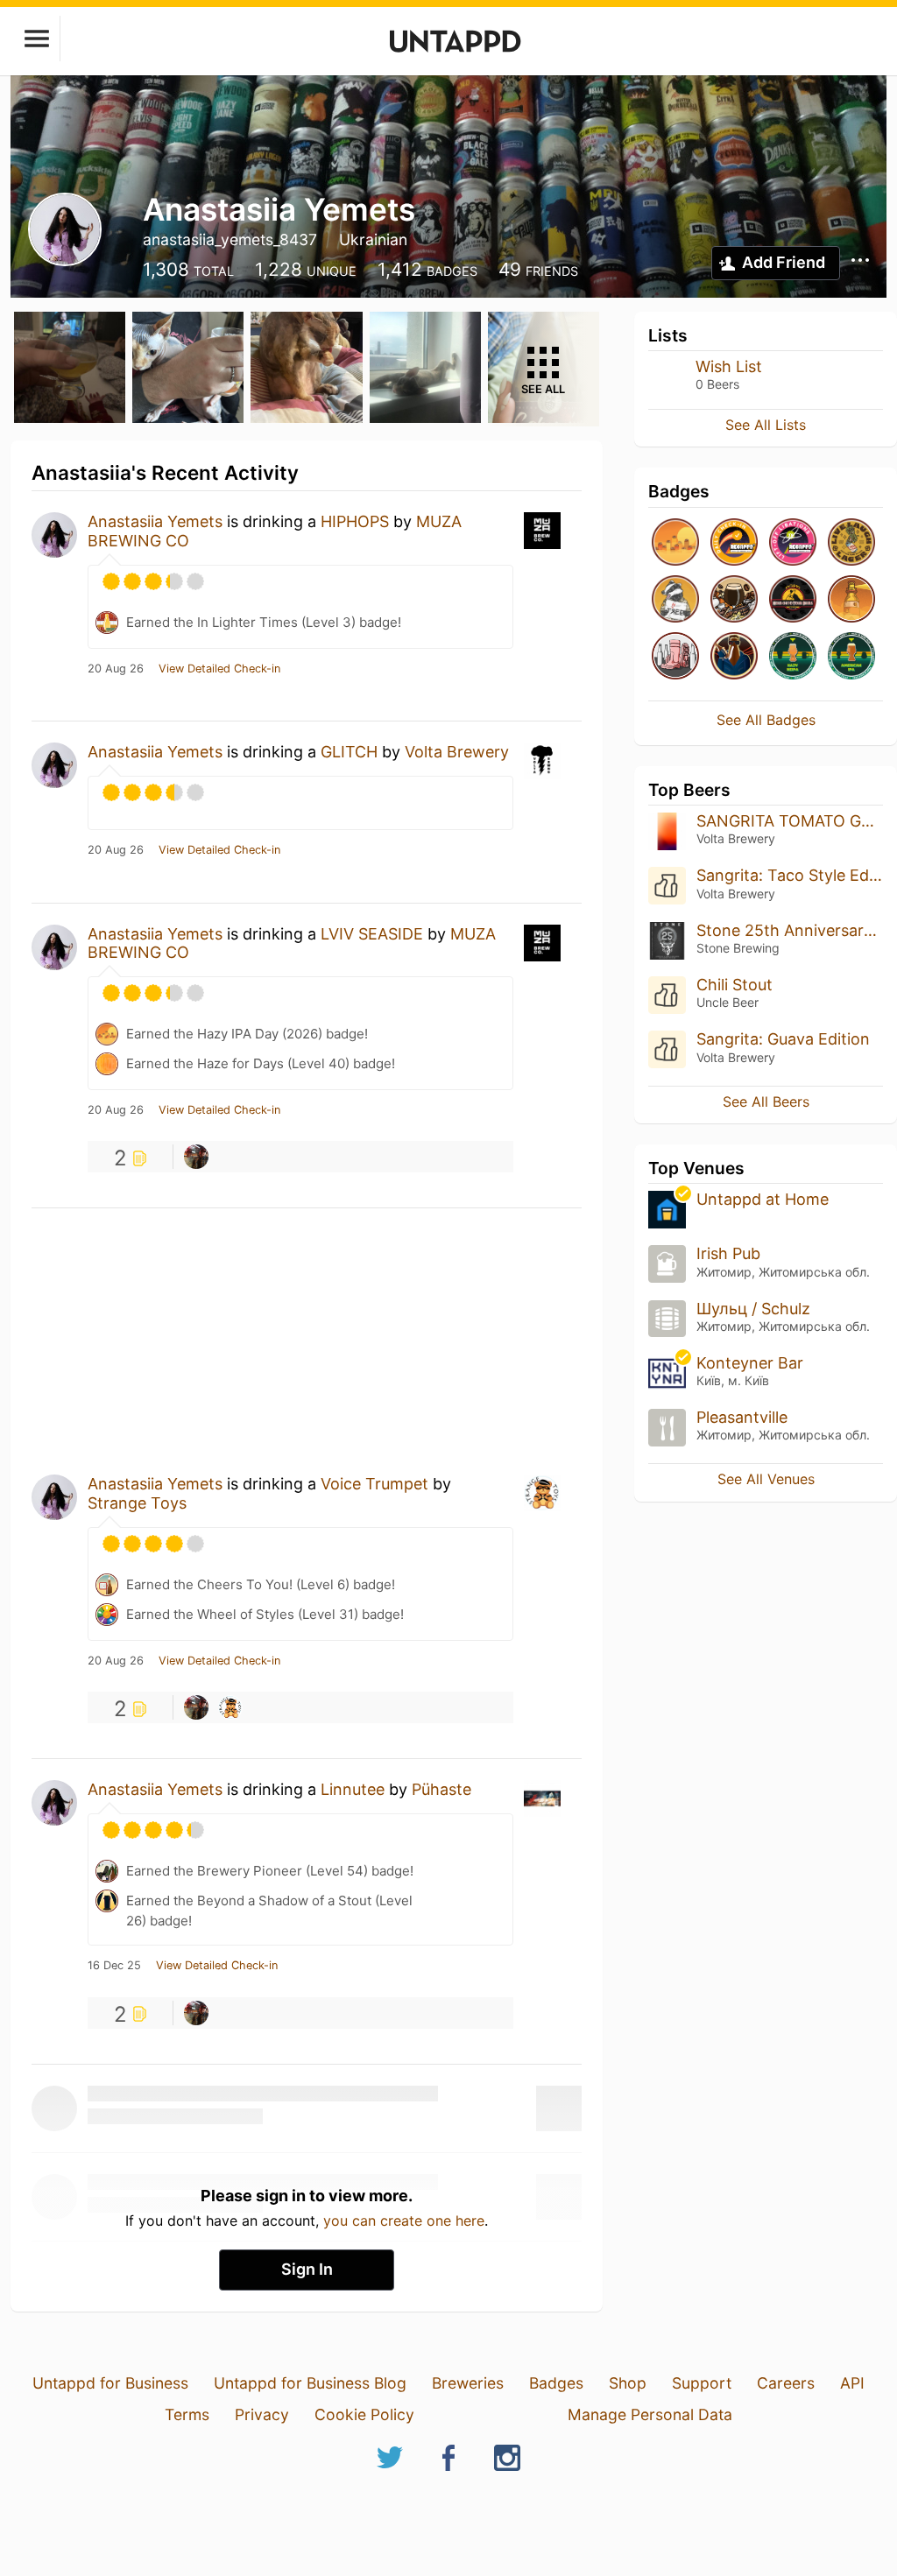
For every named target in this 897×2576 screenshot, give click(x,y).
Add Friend (784, 262)
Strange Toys (137, 1503)
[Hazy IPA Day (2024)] (851, 600)
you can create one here (404, 2221)
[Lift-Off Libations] (793, 543)
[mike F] (196, 1157)
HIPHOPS (355, 521)
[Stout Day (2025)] (734, 600)
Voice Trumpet (374, 1484)
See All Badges (766, 720)
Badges (556, 2383)
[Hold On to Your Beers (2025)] (793, 600)
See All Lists (766, 425)
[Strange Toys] (230, 1707)
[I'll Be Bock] (734, 657)
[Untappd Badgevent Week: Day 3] (675, 600)
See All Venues (766, 1479)
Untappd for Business (110, 2383)
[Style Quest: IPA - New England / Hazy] (793, 657)
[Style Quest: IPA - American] (851, 657)
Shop (628, 2383)
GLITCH (349, 752)
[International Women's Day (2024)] (675, 657)
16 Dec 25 (114, 1966)
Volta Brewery (457, 752)
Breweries (468, 2383)
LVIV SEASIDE (372, 934)
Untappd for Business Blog (310, 2383)
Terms (187, 2414)
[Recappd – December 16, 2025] (734, 543)
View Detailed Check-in (219, 669)
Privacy (262, 2414)
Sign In (307, 2269)
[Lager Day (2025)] (851, 543)
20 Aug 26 (116, 669)
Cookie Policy (364, 2414)
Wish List (729, 366)
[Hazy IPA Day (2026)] (675, 543)
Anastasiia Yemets (155, 521)
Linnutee (353, 1789)
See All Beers (766, 1101)
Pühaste (441, 1789)
